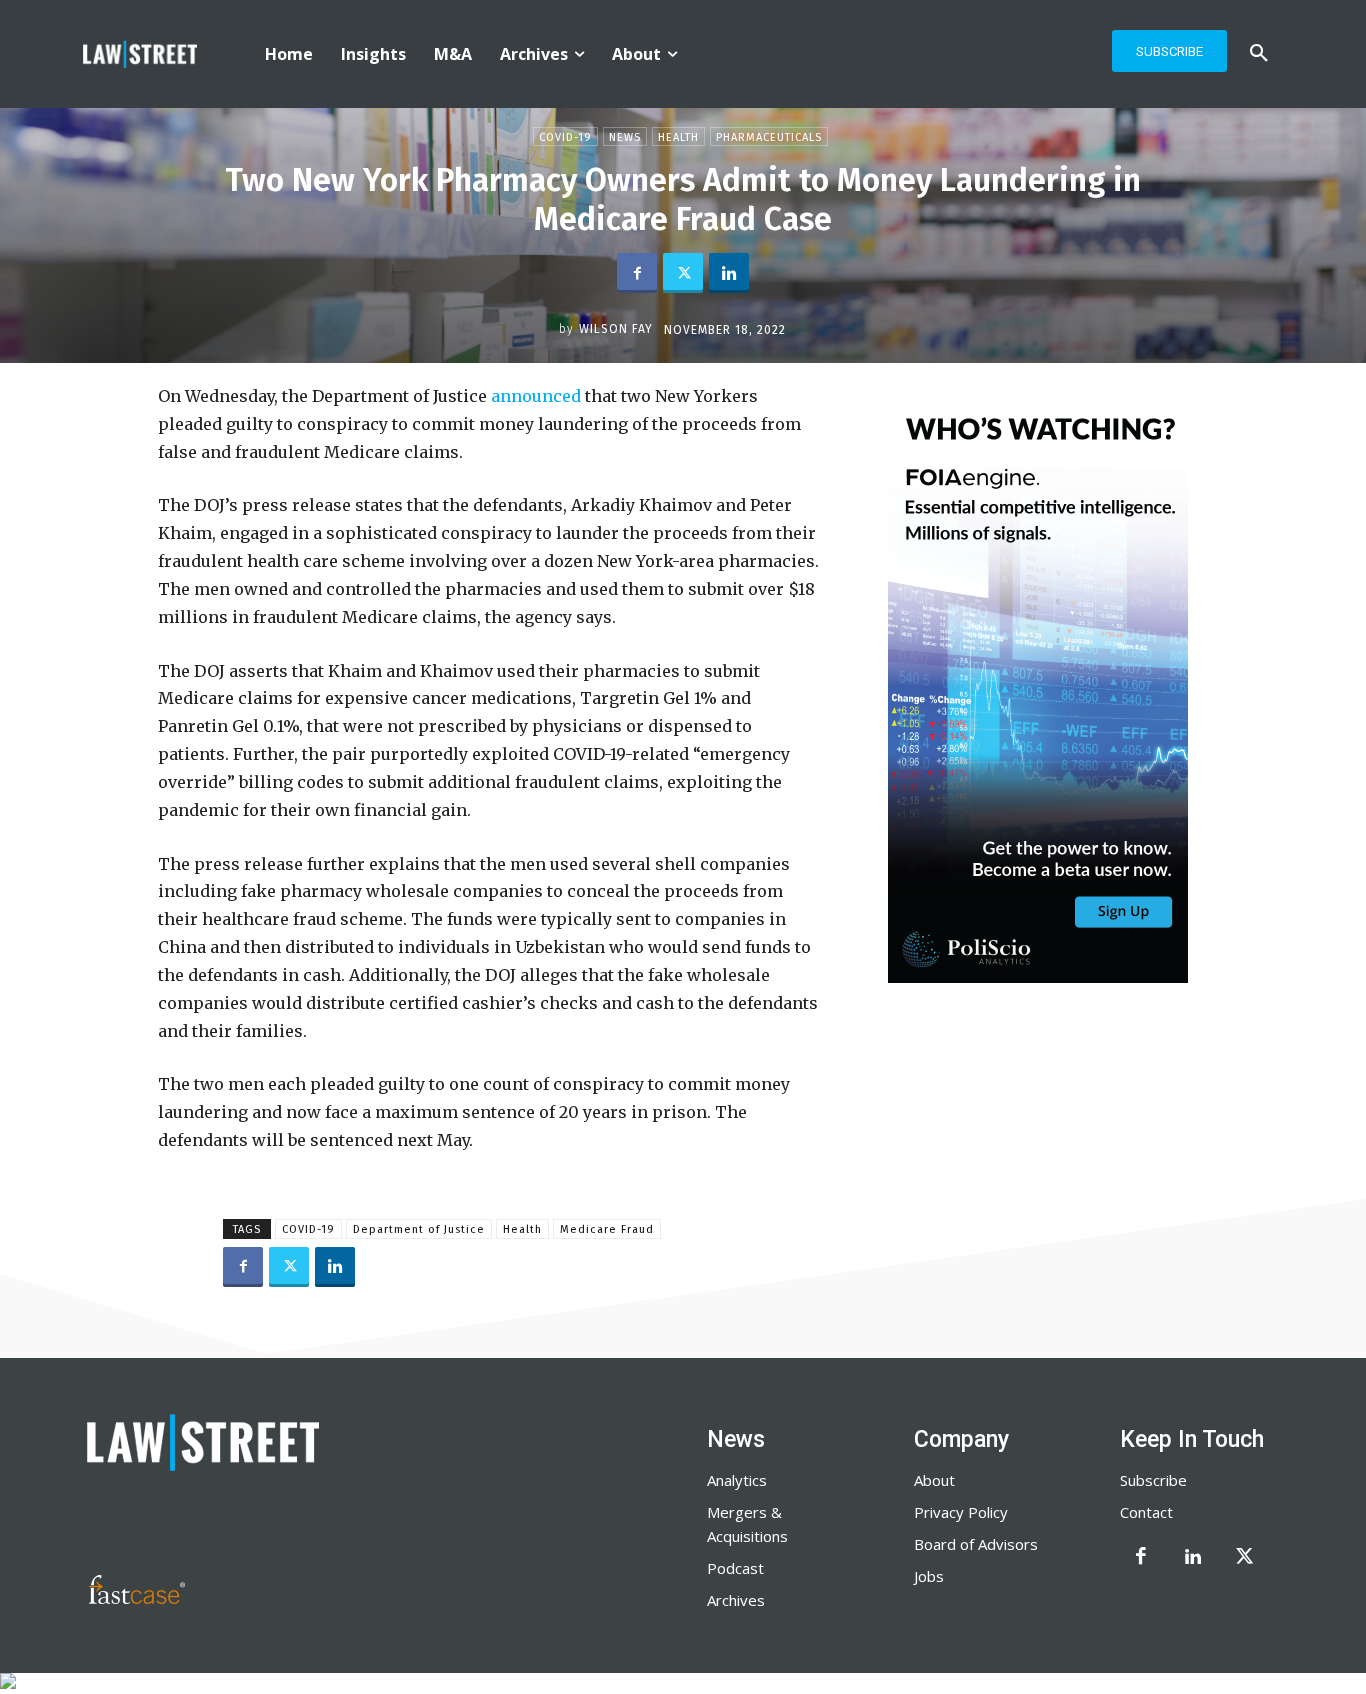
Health (678, 137)
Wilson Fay (616, 329)
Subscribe (1153, 1480)
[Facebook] (637, 273)
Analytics (737, 1480)
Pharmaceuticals (769, 137)
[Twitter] (683, 273)
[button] (1259, 54)
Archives (736, 1600)
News (625, 137)
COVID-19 (308, 1229)
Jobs (929, 1576)
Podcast (735, 1568)
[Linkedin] (729, 273)
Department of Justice (419, 1229)
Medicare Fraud (607, 1229)
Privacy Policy (961, 1512)
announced (536, 396)
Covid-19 (565, 137)
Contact (1146, 1512)
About (934, 1480)
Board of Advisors (976, 1544)
